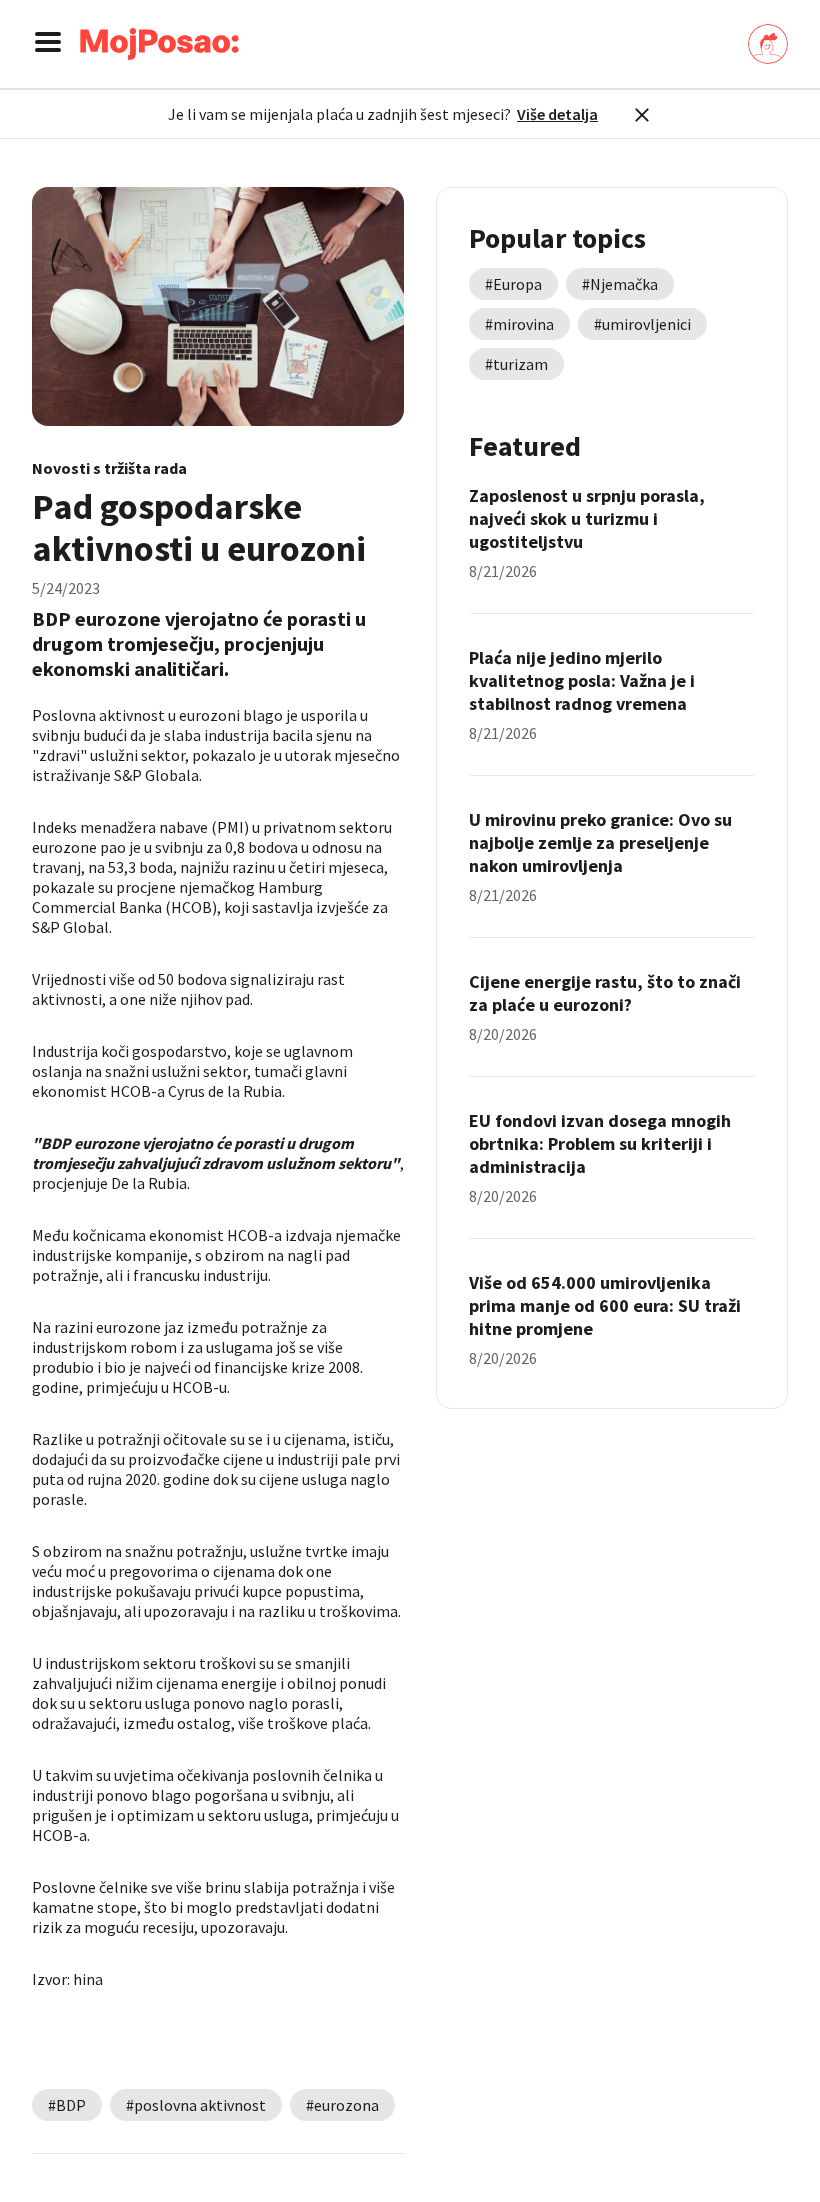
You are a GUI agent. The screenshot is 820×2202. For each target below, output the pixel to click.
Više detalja (557, 114)
